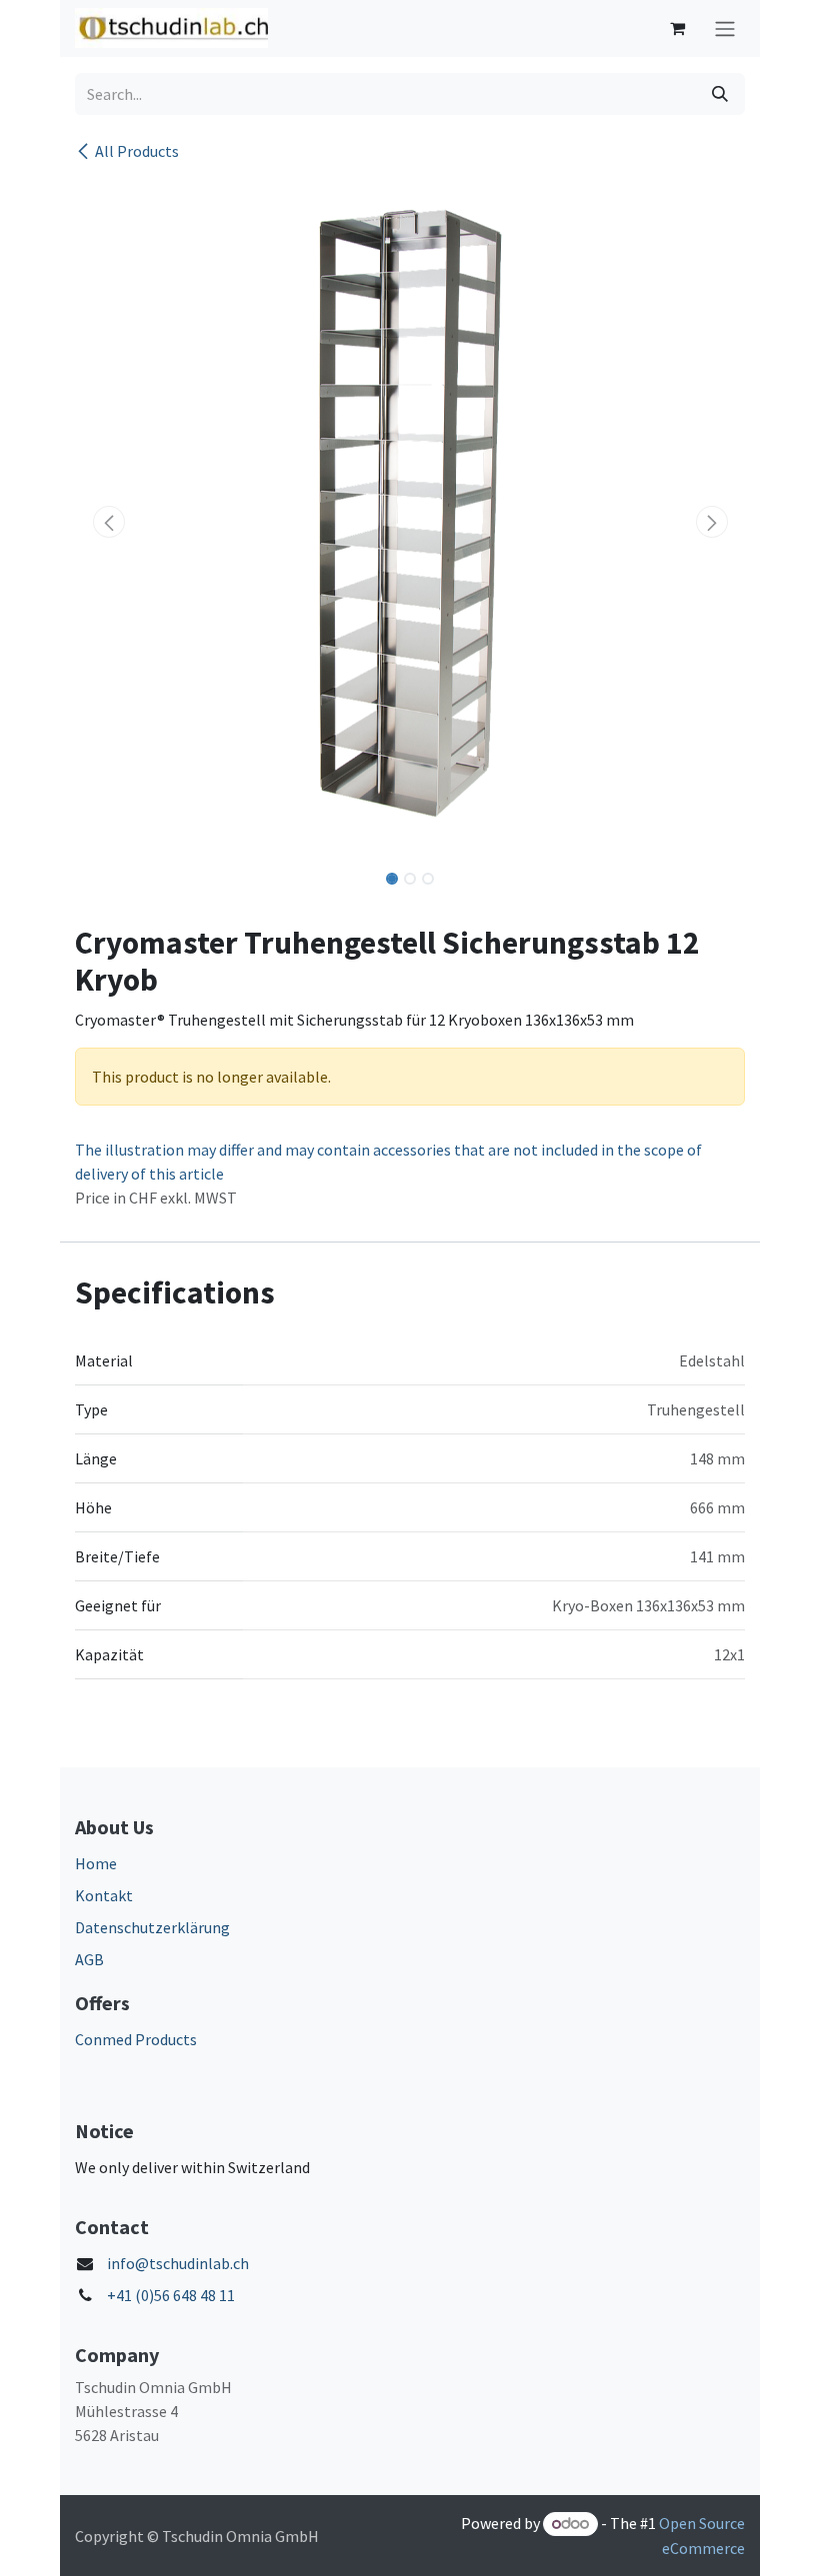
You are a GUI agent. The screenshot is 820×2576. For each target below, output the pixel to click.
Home (96, 1863)
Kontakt (104, 1895)
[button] (108, 522)
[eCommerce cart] (677, 28)
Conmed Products (136, 2039)
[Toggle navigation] (725, 28)
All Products (137, 151)
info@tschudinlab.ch (178, 2263)
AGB (89, 1959)
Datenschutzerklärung (152, 1927)
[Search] (720, 94)
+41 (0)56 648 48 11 (171, 2295)
